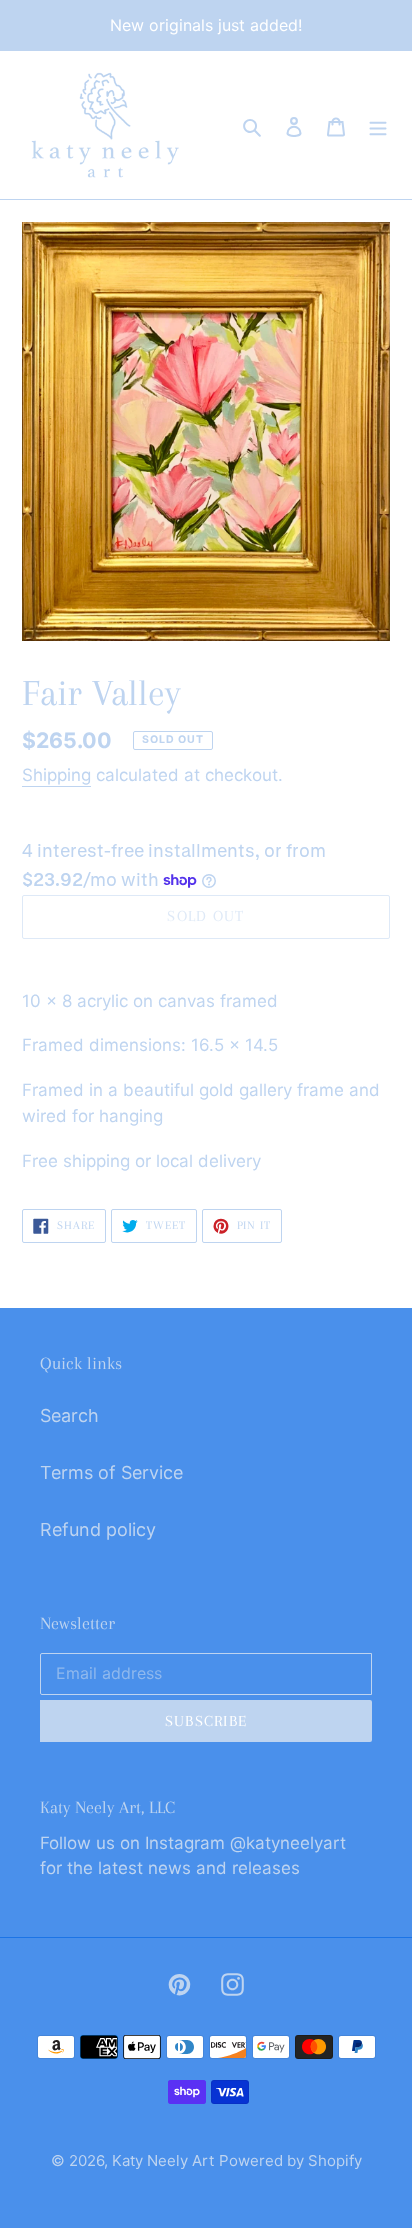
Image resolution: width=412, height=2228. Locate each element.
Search (69, 1415)
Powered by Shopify (290, 2160)
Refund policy (98, 1529)
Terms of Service (111, 1472)
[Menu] (378, 124)
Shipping (56, 775)
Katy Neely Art (163, 2160)
